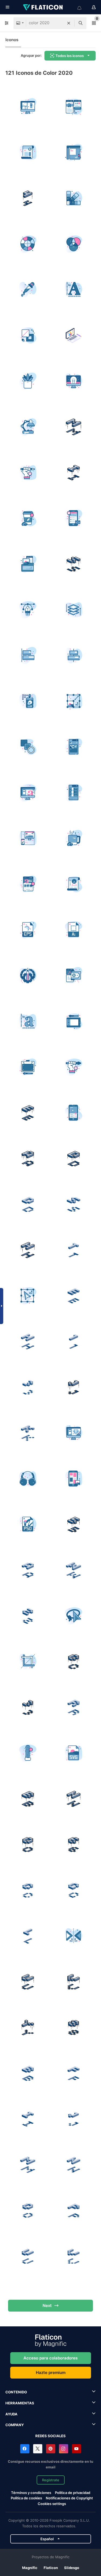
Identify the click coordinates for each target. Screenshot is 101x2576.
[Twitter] (38, 2449)
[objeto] (28, 1296)
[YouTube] (76, 2449)
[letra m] (73, 427)
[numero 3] (28, 1387)
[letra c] (73, 1662)
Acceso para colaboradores (50, 2358)
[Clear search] (69, 23)
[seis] (73, 1844)
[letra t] (73, 1250)
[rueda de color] (28, 244)
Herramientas (20, 2403)
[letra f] (73, 2073)
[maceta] (28, 381)
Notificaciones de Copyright (69, 2498)
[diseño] (28, 107)
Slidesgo (72, 2568)
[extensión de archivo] (28, 930)
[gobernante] (73, 152)
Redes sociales (50, 2436)
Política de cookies (26, 2498)
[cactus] (28, 1753)
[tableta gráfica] (73, 1021)
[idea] (73, 381)
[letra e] (28, 1113)
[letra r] (73, 1707)
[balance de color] (73, 335)
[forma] (28, 747)
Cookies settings (52, 2504)
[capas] (73, 610)
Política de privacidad (73, 2493)
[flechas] (73, 1936)
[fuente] (73, 290)
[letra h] (28, 1250)
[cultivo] (28, 1662)
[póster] (73, 884)
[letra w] (73, 1570)
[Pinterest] (51, 2449)
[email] (73, 518)
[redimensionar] (73, 701)
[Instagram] (64, 2449)
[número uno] (73, 1341)
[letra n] (73, 1799)
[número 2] (28, 1616)
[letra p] (73, 2210)
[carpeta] (28, 564)
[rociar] (28, 701)
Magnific (30, 2568)
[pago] (73, 976)
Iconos (12, 40)
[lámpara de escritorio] (28, 427)
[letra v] (73, 1982)
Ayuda (11, 2414)
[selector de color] (28, 290)
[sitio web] (73, 107)
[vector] (28, 610)
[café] (28, 518)
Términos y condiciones (31, 2493)
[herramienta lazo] (73, 1616)
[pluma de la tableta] (28, 473)
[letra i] (73, 473)
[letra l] (28, 1936)
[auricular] (28, 1479)
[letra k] (28, 1433)
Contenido (16, 2392)
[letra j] (73, 1387)
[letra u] (28, 1982)
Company (15, 2425)
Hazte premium (51, 2372)
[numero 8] (73, 2027)
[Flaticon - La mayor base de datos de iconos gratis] (43, 7)
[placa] (28, 976)
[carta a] (28, 1158)
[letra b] (28, 1799)
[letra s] (73, 564)
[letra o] (28, 1844)
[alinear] (28, 655)
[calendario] (73, 1113)
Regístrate (51, 2480)
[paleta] (73, 198)
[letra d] (73, 1158)
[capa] (73, 793)
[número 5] (73, 1524)
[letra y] (28, 2027)
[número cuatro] (28, 198)
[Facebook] (25, 2449)
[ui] (73, 655)
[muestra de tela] (73, 747)
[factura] (28, 152)
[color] (73, 244)
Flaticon (51, 2568)
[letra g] (73, 1890)
